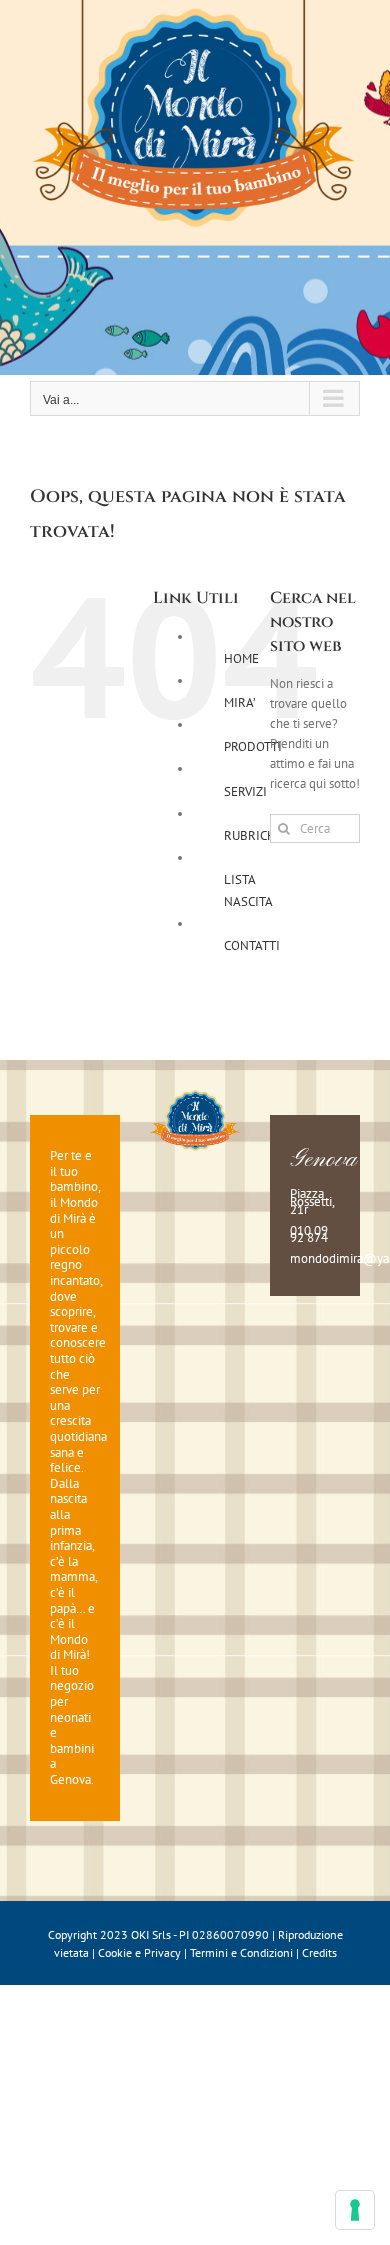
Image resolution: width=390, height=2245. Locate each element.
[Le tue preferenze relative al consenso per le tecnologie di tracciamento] (355, 2210)
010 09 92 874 (309, 1234)
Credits (319, 1952)
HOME (241, 658)
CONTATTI (252, 945)
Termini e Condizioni (241, 1952)
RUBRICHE (253, 835)
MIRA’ (240, 702)
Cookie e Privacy (139, 1952)
